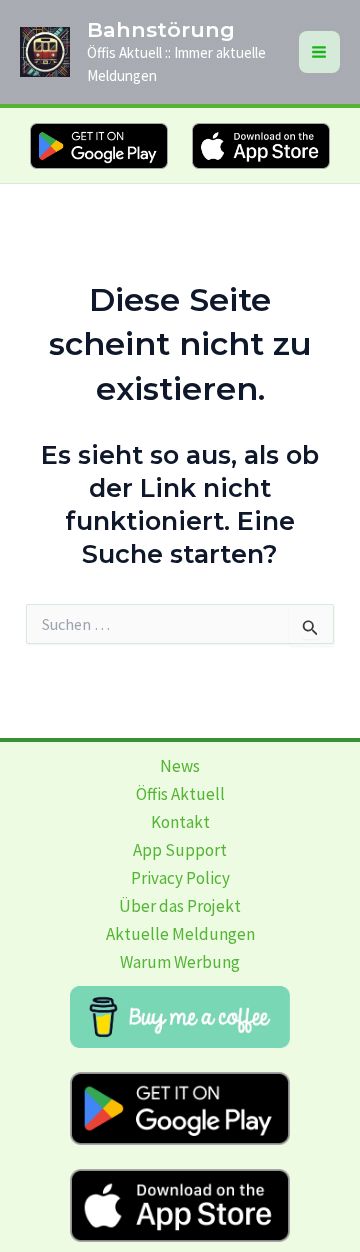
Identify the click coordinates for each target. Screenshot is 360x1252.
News (180, 766)
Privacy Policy (180, 878)
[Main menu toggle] (320, 52)
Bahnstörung (161, 29)
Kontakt (180, 822)
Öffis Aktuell (180, 794)
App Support (180, 850)
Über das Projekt (180, 906)
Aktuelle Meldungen (180, 934)
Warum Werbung (180, 962)
